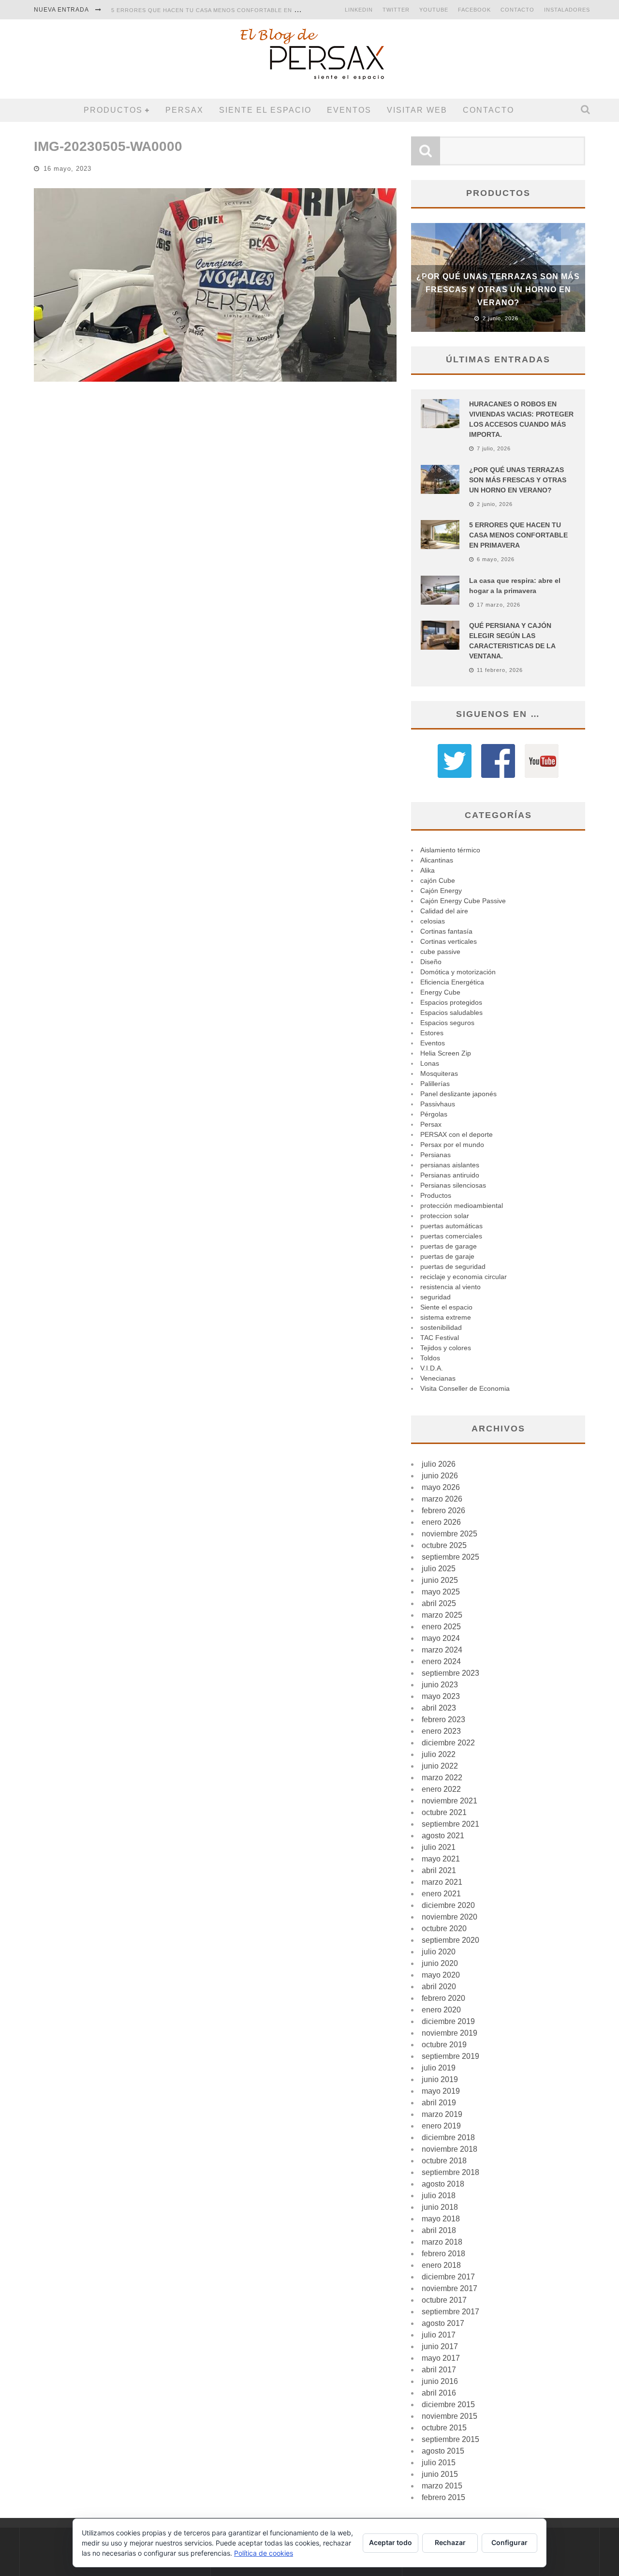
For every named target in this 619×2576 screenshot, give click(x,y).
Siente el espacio (265, 110)
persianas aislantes (450, 1165)
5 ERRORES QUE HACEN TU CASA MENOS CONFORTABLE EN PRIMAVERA (220, 10)
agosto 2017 (443, 2323)
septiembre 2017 (450, 2312)
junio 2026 (440, 1476)
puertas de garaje (447, 1256)
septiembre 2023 (450, 1673)
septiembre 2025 (450, 1557)
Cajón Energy (441, 891)
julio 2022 (439, 1754)
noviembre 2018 (450, 2149)
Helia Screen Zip (446, 1053)
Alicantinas (437, 860)
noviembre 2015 (450, 2416)
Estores (432, 1033)
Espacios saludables (451, 1013)
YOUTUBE (434, 10)
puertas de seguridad (453, 1266)
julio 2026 (439, 1464)
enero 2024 (441, 1661)
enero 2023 (441, 1731)
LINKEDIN (359, 10)
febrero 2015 (443, 2497)
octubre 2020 (444, 1928)
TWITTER (396, 10)
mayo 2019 (441, 2091)
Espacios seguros (447, 1023)
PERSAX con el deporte (457, 1134)
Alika (427, 870)
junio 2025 (440, 1580)
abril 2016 (439, 2393)
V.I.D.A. (432, 1368)
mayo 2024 (441, 1638)
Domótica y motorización (458, 972)
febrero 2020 (443, 1998)
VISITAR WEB (417, 110)
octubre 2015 (444, 2428)
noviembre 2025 (450, 1534)
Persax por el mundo (452, 1145)
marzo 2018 (442, 2242)
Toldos (430, 1358)
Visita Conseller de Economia (465, 1388)
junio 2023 (440, 1685)
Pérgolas (434, 1114)
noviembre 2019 (450, 2033)
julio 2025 (439, 1569)
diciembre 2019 (448, 2021)
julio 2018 (439, 2196)
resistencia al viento (450, 1287)
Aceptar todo (391, 2542)
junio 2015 (440, 2474)
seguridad (435, 1297)
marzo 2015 (442, 2486)
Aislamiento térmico (450, 850)
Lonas (430, 1063)
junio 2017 (440, 2346)
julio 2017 (439, 2335)
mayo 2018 (441, 2219)
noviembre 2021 (450, 1801)
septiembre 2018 (450, 2172)
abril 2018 (439, 2230)
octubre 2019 (444, 2045)
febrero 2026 (443, 1511)
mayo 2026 (441, 1487)
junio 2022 (440, 1766)
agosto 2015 (443, 2451)
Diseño (431, 962)
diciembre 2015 (448, 2405)
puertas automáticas (451, 1226)
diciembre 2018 (448, 2137)
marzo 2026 (442, 1499)
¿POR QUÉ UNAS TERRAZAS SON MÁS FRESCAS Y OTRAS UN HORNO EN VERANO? (498, 290)
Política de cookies (264, 2553)
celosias (433, 921)
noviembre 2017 (450, 2288)
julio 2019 (439, 2068)
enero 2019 (441, 2126)
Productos (113, 110)
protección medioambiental (462, 1206)
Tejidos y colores (446, 1348)
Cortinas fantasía (446, 931)
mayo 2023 (441, 1696)
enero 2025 (441, 1627)
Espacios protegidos (451, 1002)
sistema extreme (446, 1317)
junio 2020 (440, 1963)
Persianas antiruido (450, 1175)
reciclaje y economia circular (464, 1277)
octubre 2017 (444, 2300)
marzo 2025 (442, 1615)
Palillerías (435, 1084)
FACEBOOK (474, 10)
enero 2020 (441, 2010)
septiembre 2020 (450, 1940)
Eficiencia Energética (452, 982)
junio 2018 (440, 2207)
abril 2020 (439, 1987)
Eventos (349, 110)
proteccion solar (445, 1216)
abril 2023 (439, 1708)
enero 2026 (441, 1522)
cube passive (440, 952)
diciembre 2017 (448, 2277)
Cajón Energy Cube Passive (463, 901)
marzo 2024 (442, 1650)
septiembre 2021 (450, 1824)
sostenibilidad (441, 1327)
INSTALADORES (567, 10)
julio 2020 (439, 1952)
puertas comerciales (451, 1236)
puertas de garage (449, 1246)
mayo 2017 (441, 2358)
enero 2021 (441, 1894)
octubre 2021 (444, 1812)
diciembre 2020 (448, 1905)
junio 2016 (440, 2381)
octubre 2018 (444, 2161)
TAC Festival (440, 1338)
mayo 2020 (441, 1975)
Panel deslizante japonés (458, 1094)
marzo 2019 (442, 2114)
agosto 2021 (443, 1836)
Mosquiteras (439, 1073)
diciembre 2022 (448, 1743)
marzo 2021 (442, 1882)
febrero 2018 (443, 2254)
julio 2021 (439, 1847)
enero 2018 (441, 2265)
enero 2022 (441, 1789)
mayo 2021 (441, 1859)
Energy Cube (440, 992)
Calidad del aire (444, 911)
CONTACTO (517, 10)
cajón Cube (438, 880)
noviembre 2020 (450, 1917)
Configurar (509, 2542)
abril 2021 (439, 1870)
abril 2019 (439, 2103)
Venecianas (438, 1378)
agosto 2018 (443, 2184)
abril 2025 (439, 1603)
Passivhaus (438, 1104)
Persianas (435, 1155)
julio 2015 (439, 2463)
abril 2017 (439, 2370)
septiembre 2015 (450, 2439)
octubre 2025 (444, 1545)
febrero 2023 (443, 1720)
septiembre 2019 (450, 2056)
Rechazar (450, 2542)
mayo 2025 (441, 1592)
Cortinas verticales (449, 941)
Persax (184, 110)
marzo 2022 (442, 1778)
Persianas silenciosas (453, 1185)
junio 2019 (440, 2079)
